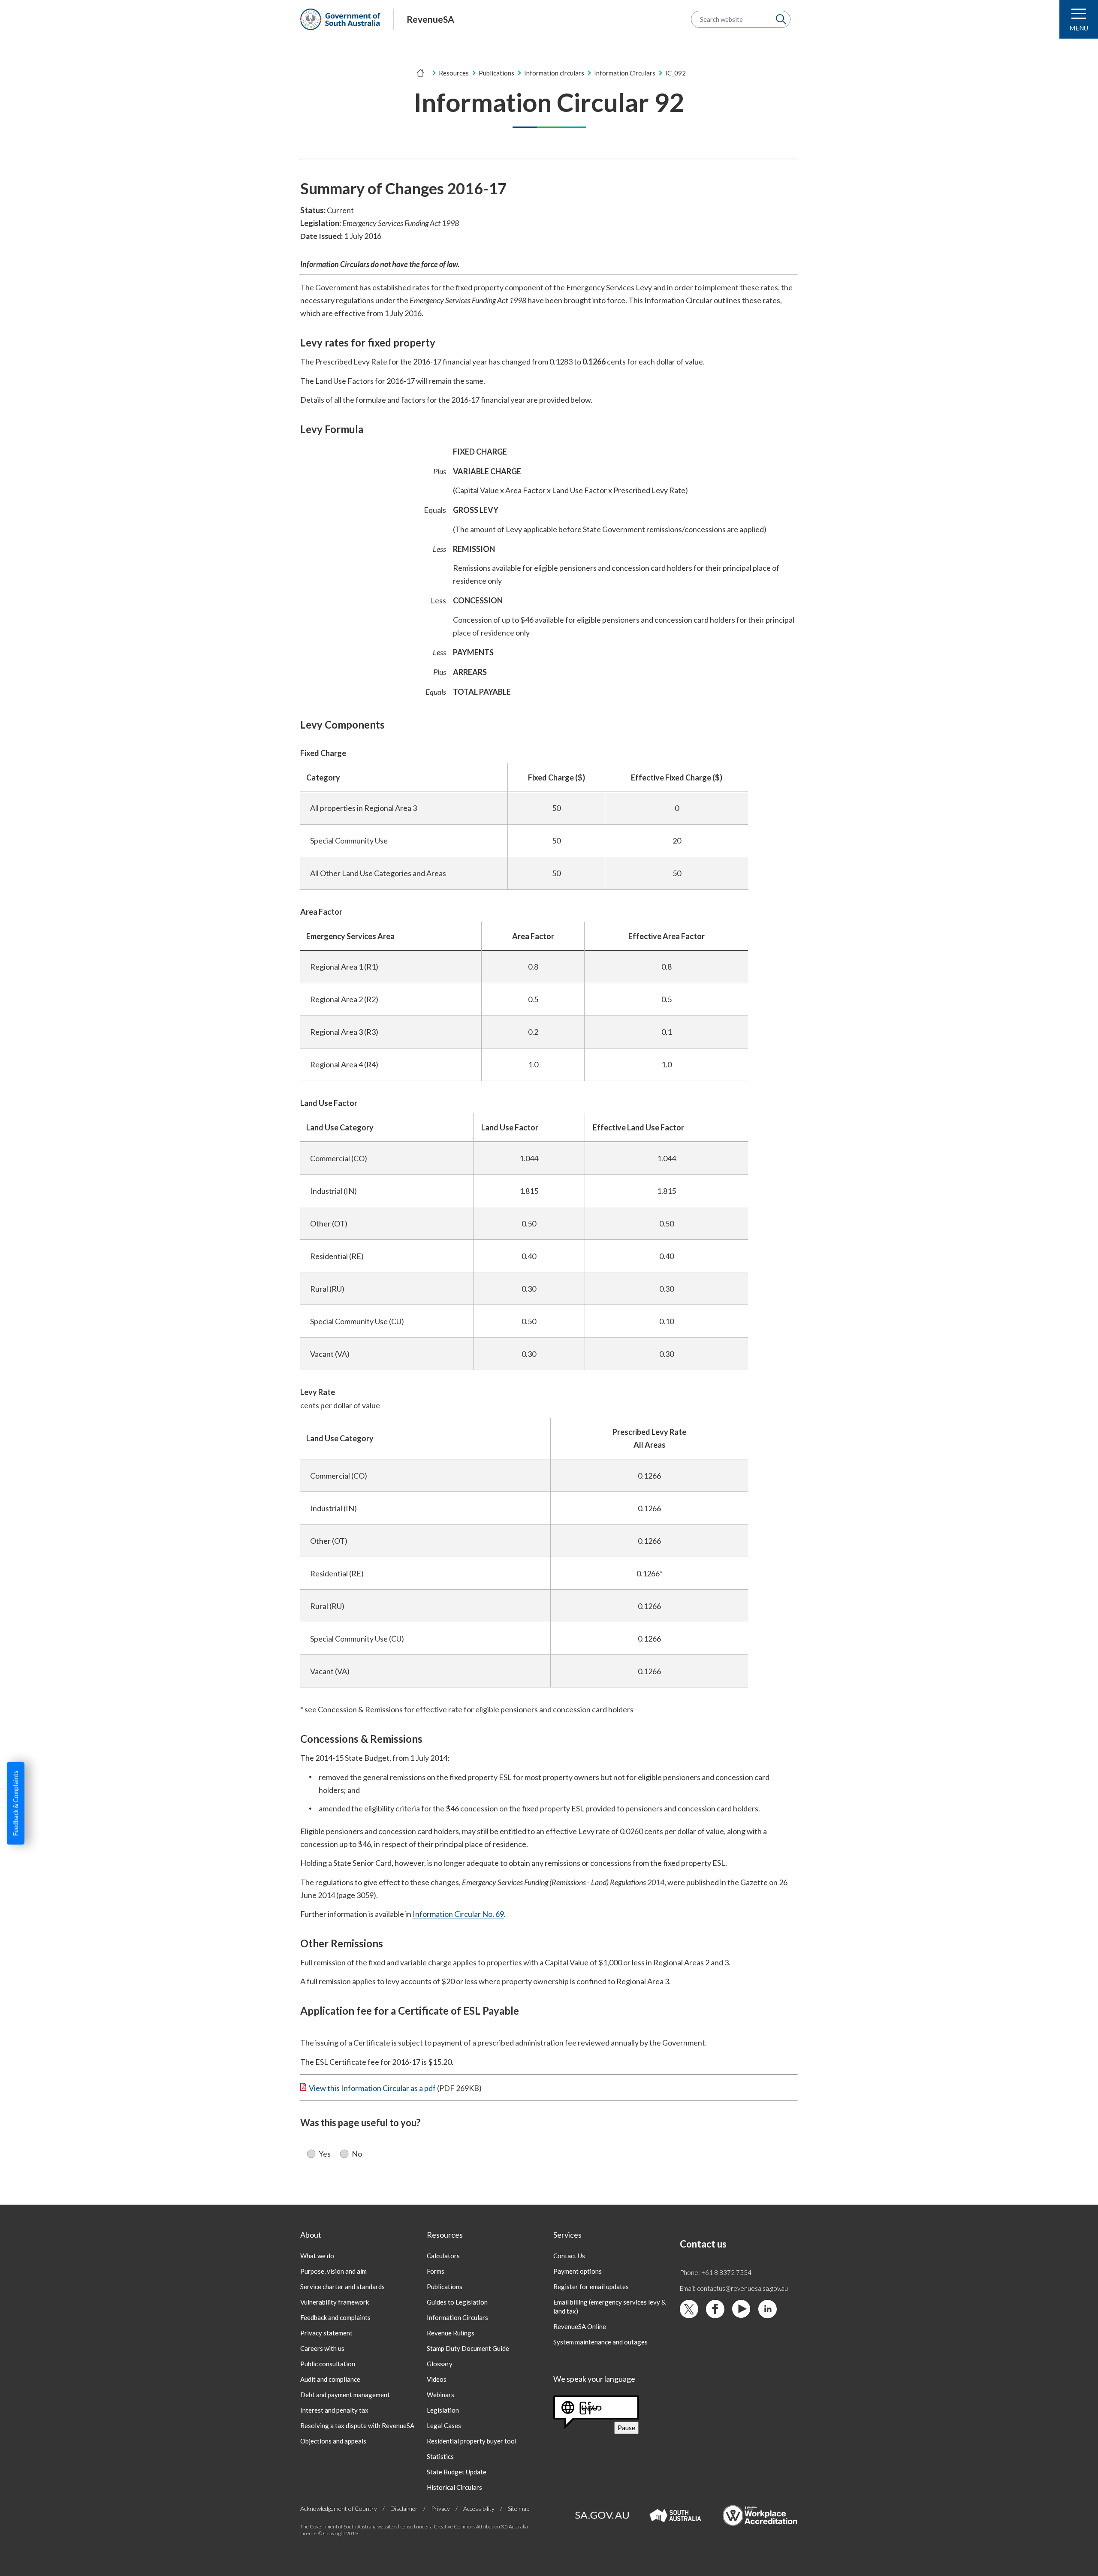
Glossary (440, 2364)
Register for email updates (591, 2287)
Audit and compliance (330, 2379)
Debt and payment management (345, 2395)
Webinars (440, 2395)
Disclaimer (404, 2508)
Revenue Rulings (451, 2333)
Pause (628, 2428)
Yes (325, 2154)
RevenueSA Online (580, 2326)
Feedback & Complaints (15, 1803)
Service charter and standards (342, 2287)
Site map (519, 2508)
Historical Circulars (454, 2487)
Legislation (443, 2410)
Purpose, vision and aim (333, 2271)
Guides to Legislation (457, 2302)
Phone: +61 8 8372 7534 (716, 2272)
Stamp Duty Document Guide (468, 2348)
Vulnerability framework (335, 2302)
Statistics (440, 2456)
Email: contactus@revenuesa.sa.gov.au (734, 2288)
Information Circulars (457, 2317)
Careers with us (322, 2348)
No (357, 2154)
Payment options (578, 2271)
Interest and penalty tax (334, 2410)
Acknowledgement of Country (339, 2508)
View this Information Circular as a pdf (372, 2088)
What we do (317, 2256)
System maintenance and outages (600, 2342)
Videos (437, 2379)
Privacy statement (326, 2333)
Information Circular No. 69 (458, 1914)
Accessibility (479, 2508)
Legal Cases (444, 2425)
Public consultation (328, 2364)
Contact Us (569, 2256)
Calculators (443, 2256)
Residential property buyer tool (472, 2441)
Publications (496, 73)
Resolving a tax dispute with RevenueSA (357, 2425)
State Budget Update (457, 2472)
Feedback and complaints (335, 2317)
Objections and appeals (333, 2441)
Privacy (440, 2508)
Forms (436, 2271)
